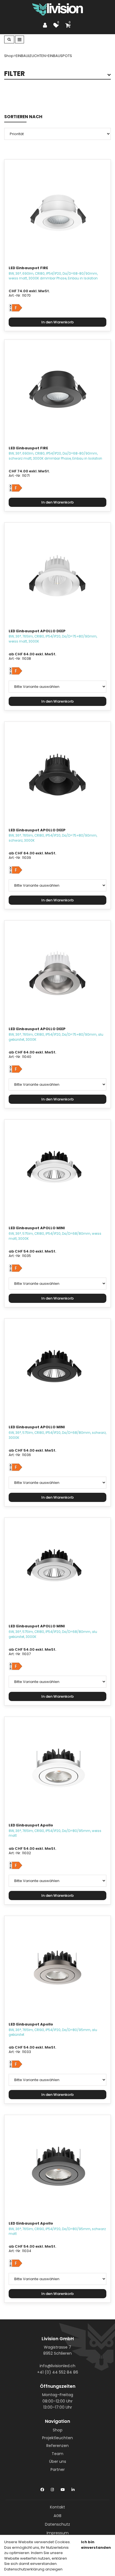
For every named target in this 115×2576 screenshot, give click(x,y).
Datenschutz (57, 2524)
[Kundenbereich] (46, 25)
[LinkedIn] (73, 2488)
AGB (57, 2516)
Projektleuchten (57, 2438)
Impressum (58, 2533)
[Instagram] (52, 2488)
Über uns (58, 2461)
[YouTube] (63, 2488)
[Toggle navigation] (20, 39)
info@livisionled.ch (57, 2366)
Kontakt (57, 2507)
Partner (58, 2470)
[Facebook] (42, 2488)
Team (57, 2454)
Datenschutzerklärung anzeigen (33, 2569)
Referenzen (57, 2446)
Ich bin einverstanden (96, 2545)
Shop (58, 2430)
